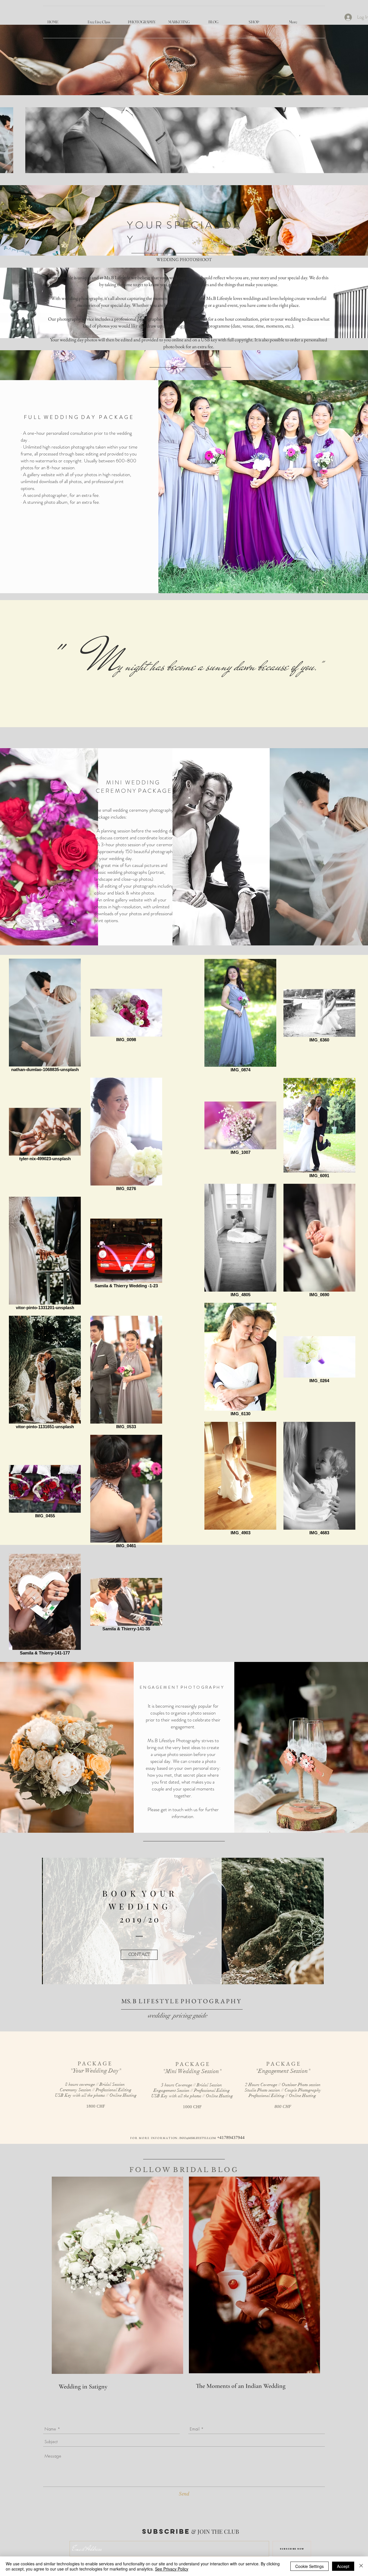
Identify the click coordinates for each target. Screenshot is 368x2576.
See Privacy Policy (172, 2569)
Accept (343, 2566)
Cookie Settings (309, 2566)
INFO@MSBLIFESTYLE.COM (198, 2138)
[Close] (361, 2566)
